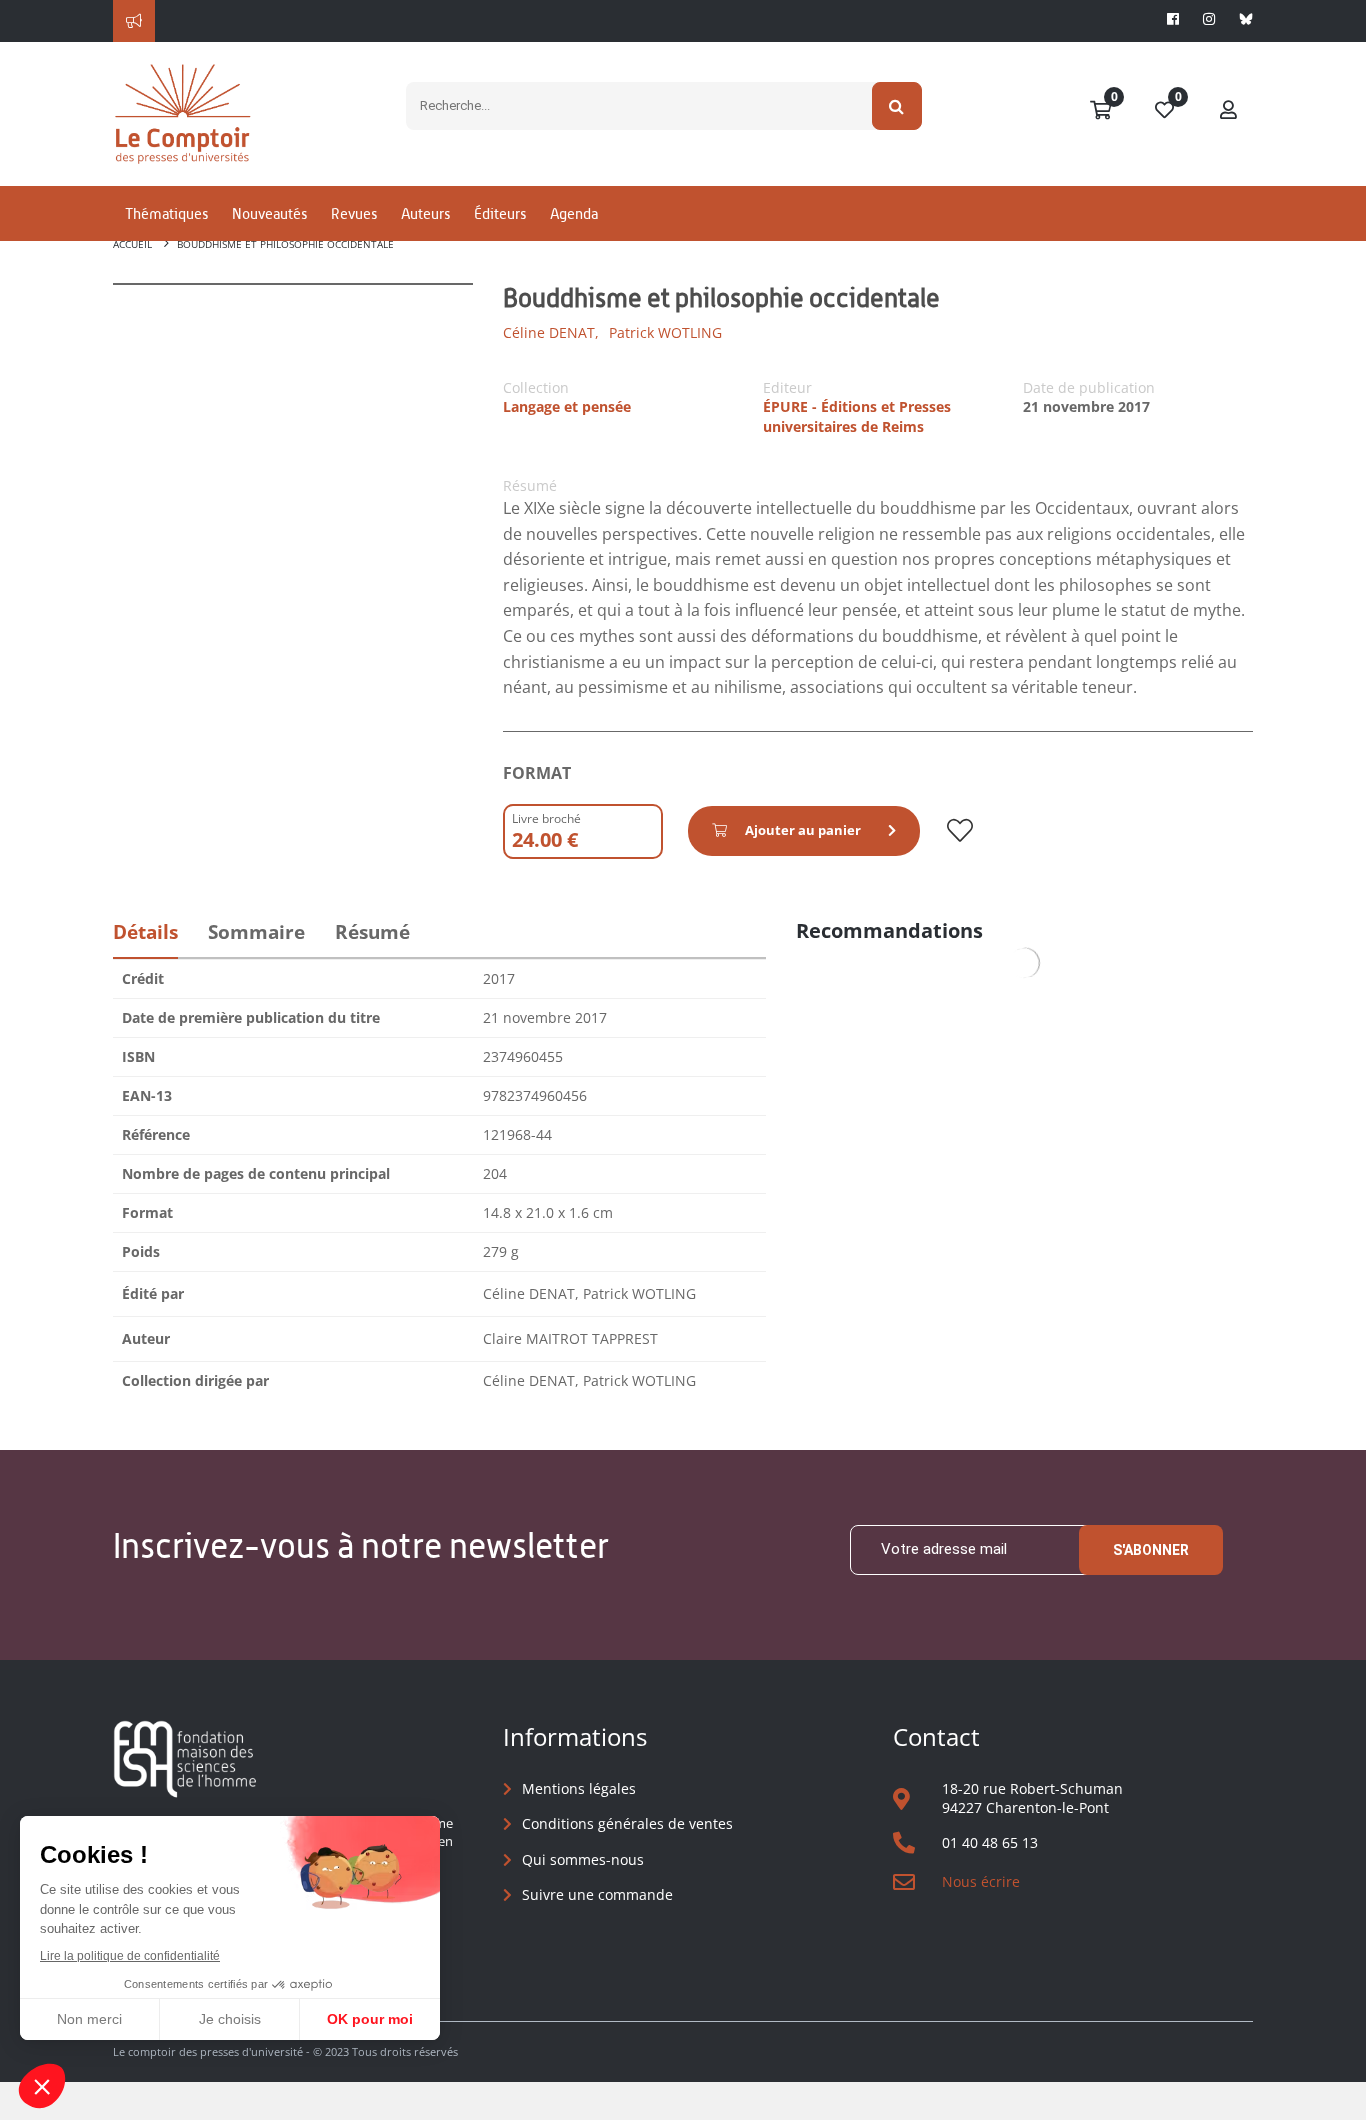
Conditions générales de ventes (627, 1823)
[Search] (897, 106)
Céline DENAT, (551, 332)
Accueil (132, 244)
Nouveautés (269, 213)
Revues (354, 213)
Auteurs (425, 213)
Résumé (372, 932)
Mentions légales (579, 1788)
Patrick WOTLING (665, 332)
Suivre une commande (597, 1894)
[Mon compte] (1229, 111)
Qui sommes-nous (583, 1859)
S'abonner (1151, 1550)
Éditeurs (500, 213)
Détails (145, 932)
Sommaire (256, 932)
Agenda (574, 213)
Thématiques (166, 213)
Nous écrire (981, 1881)
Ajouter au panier (803, 830)
